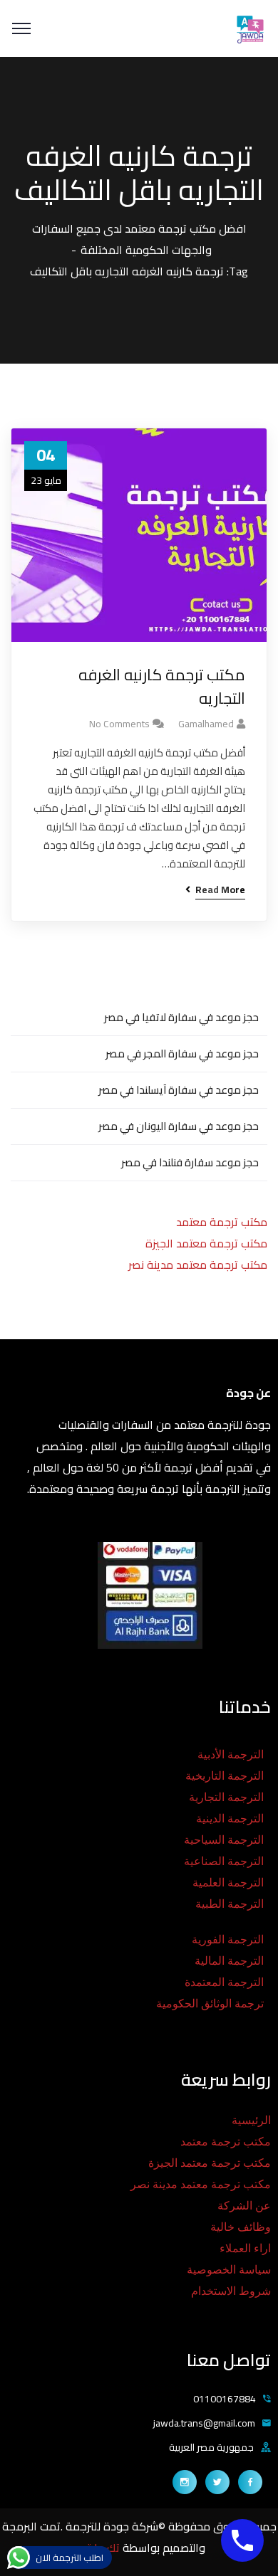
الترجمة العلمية (228, 1883)
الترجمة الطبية (230, 1904)
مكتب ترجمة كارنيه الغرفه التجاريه (162, 687)
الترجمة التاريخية (225, 1776)
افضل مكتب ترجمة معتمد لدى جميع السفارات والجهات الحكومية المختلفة (139, 239)
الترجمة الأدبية (231, 1754)
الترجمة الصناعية (224, 1861)
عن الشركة (244, 2206)
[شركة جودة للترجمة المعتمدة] (249, 27)
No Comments (119, 724)
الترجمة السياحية (224, 1840)
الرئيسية (251, 2120)
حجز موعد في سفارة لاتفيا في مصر (181, 1017)
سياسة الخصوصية (229, 2270)
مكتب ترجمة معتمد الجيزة (206, 1243)
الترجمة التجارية (226, 1797)
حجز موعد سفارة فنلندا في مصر (190, 1162)
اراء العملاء (245, 2248)
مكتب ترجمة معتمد (222, 1222)
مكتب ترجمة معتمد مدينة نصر (198, 1265)
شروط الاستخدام (231, 2291)
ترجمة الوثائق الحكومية (210, 2004)
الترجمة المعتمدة (224, 1982)
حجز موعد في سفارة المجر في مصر (182, 1054)
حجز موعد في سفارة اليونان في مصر (179, 1126)
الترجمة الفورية (228, 1939)
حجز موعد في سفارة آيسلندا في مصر (179, 1090)
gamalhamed (206, 724)
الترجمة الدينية (230, 1818)
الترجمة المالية (229, 1961)
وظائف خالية (241, 2227)
